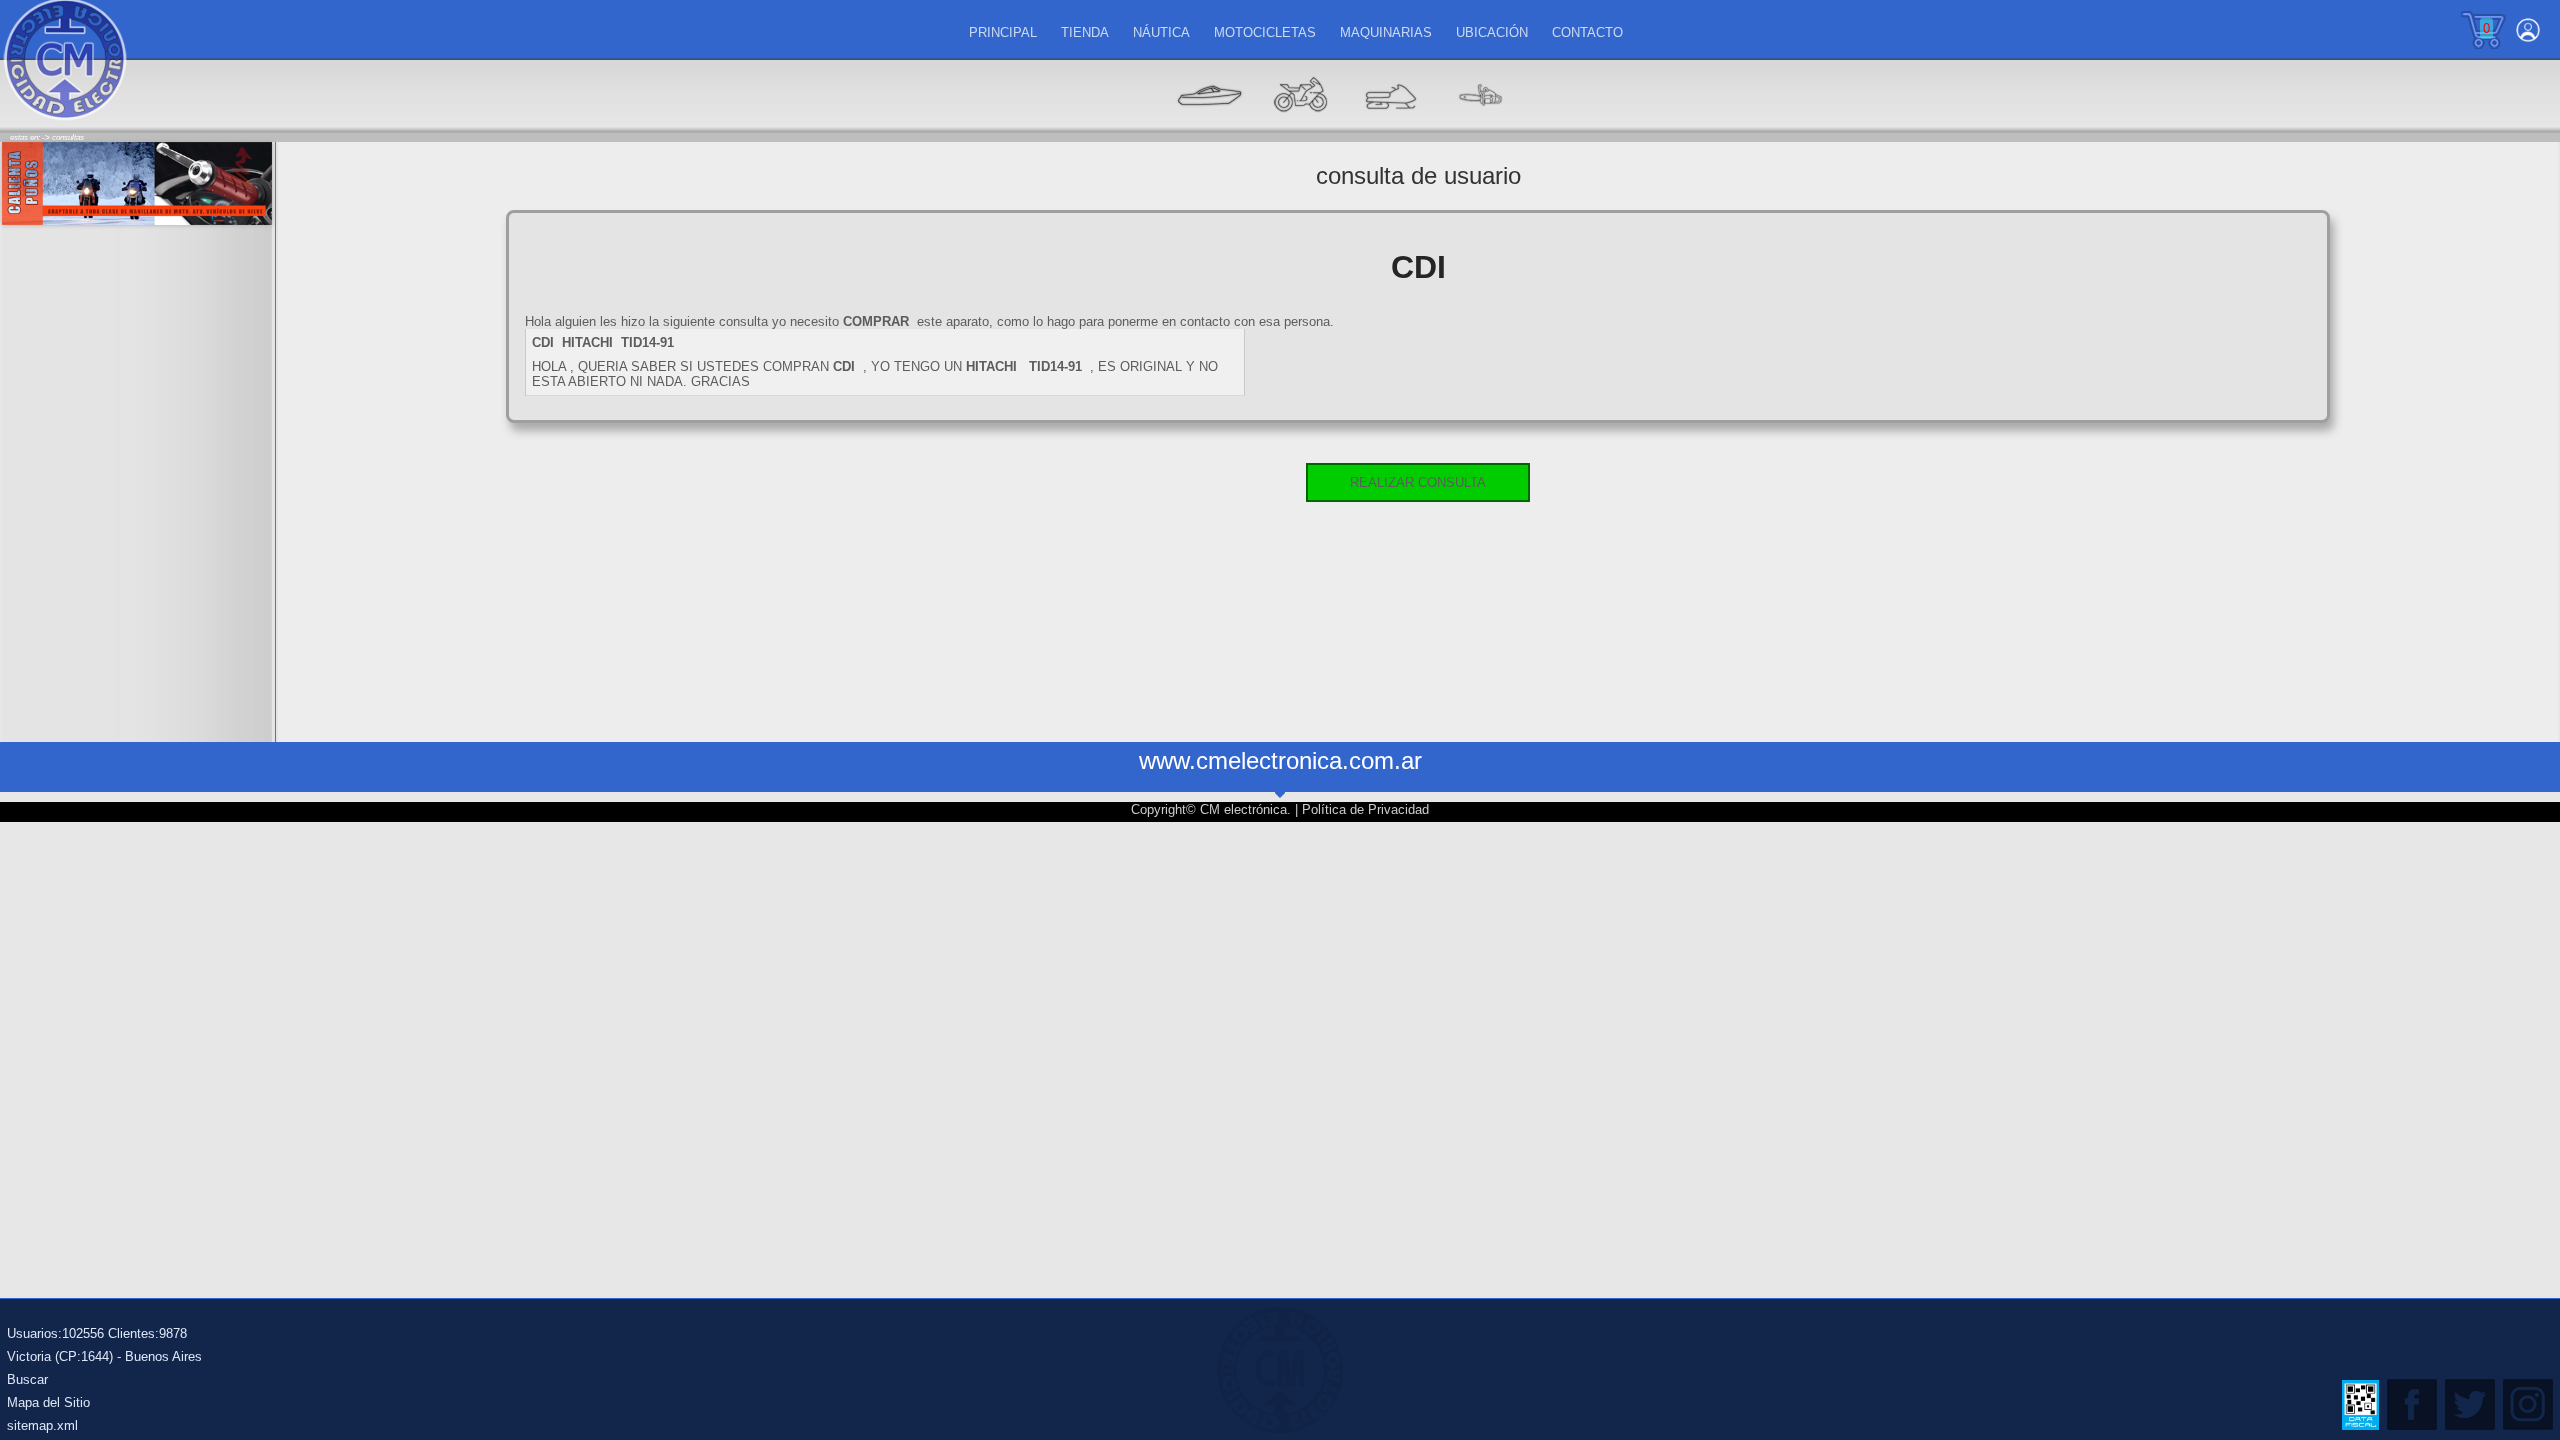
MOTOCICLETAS (1265, 32)
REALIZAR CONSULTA (1418, 482)
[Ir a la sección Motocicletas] (1300, 125)
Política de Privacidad (1365, 809)
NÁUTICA (1161, 32)
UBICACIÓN (1492, 32)
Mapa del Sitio (48, 1402)
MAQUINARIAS (1386, 32)
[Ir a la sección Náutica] (1210, 125)
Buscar (27, 1379)
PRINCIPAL (1003, 32)
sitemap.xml (42, 1425)
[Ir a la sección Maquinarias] (1390, 125)
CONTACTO (1587, 32)
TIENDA (1085, 32)
